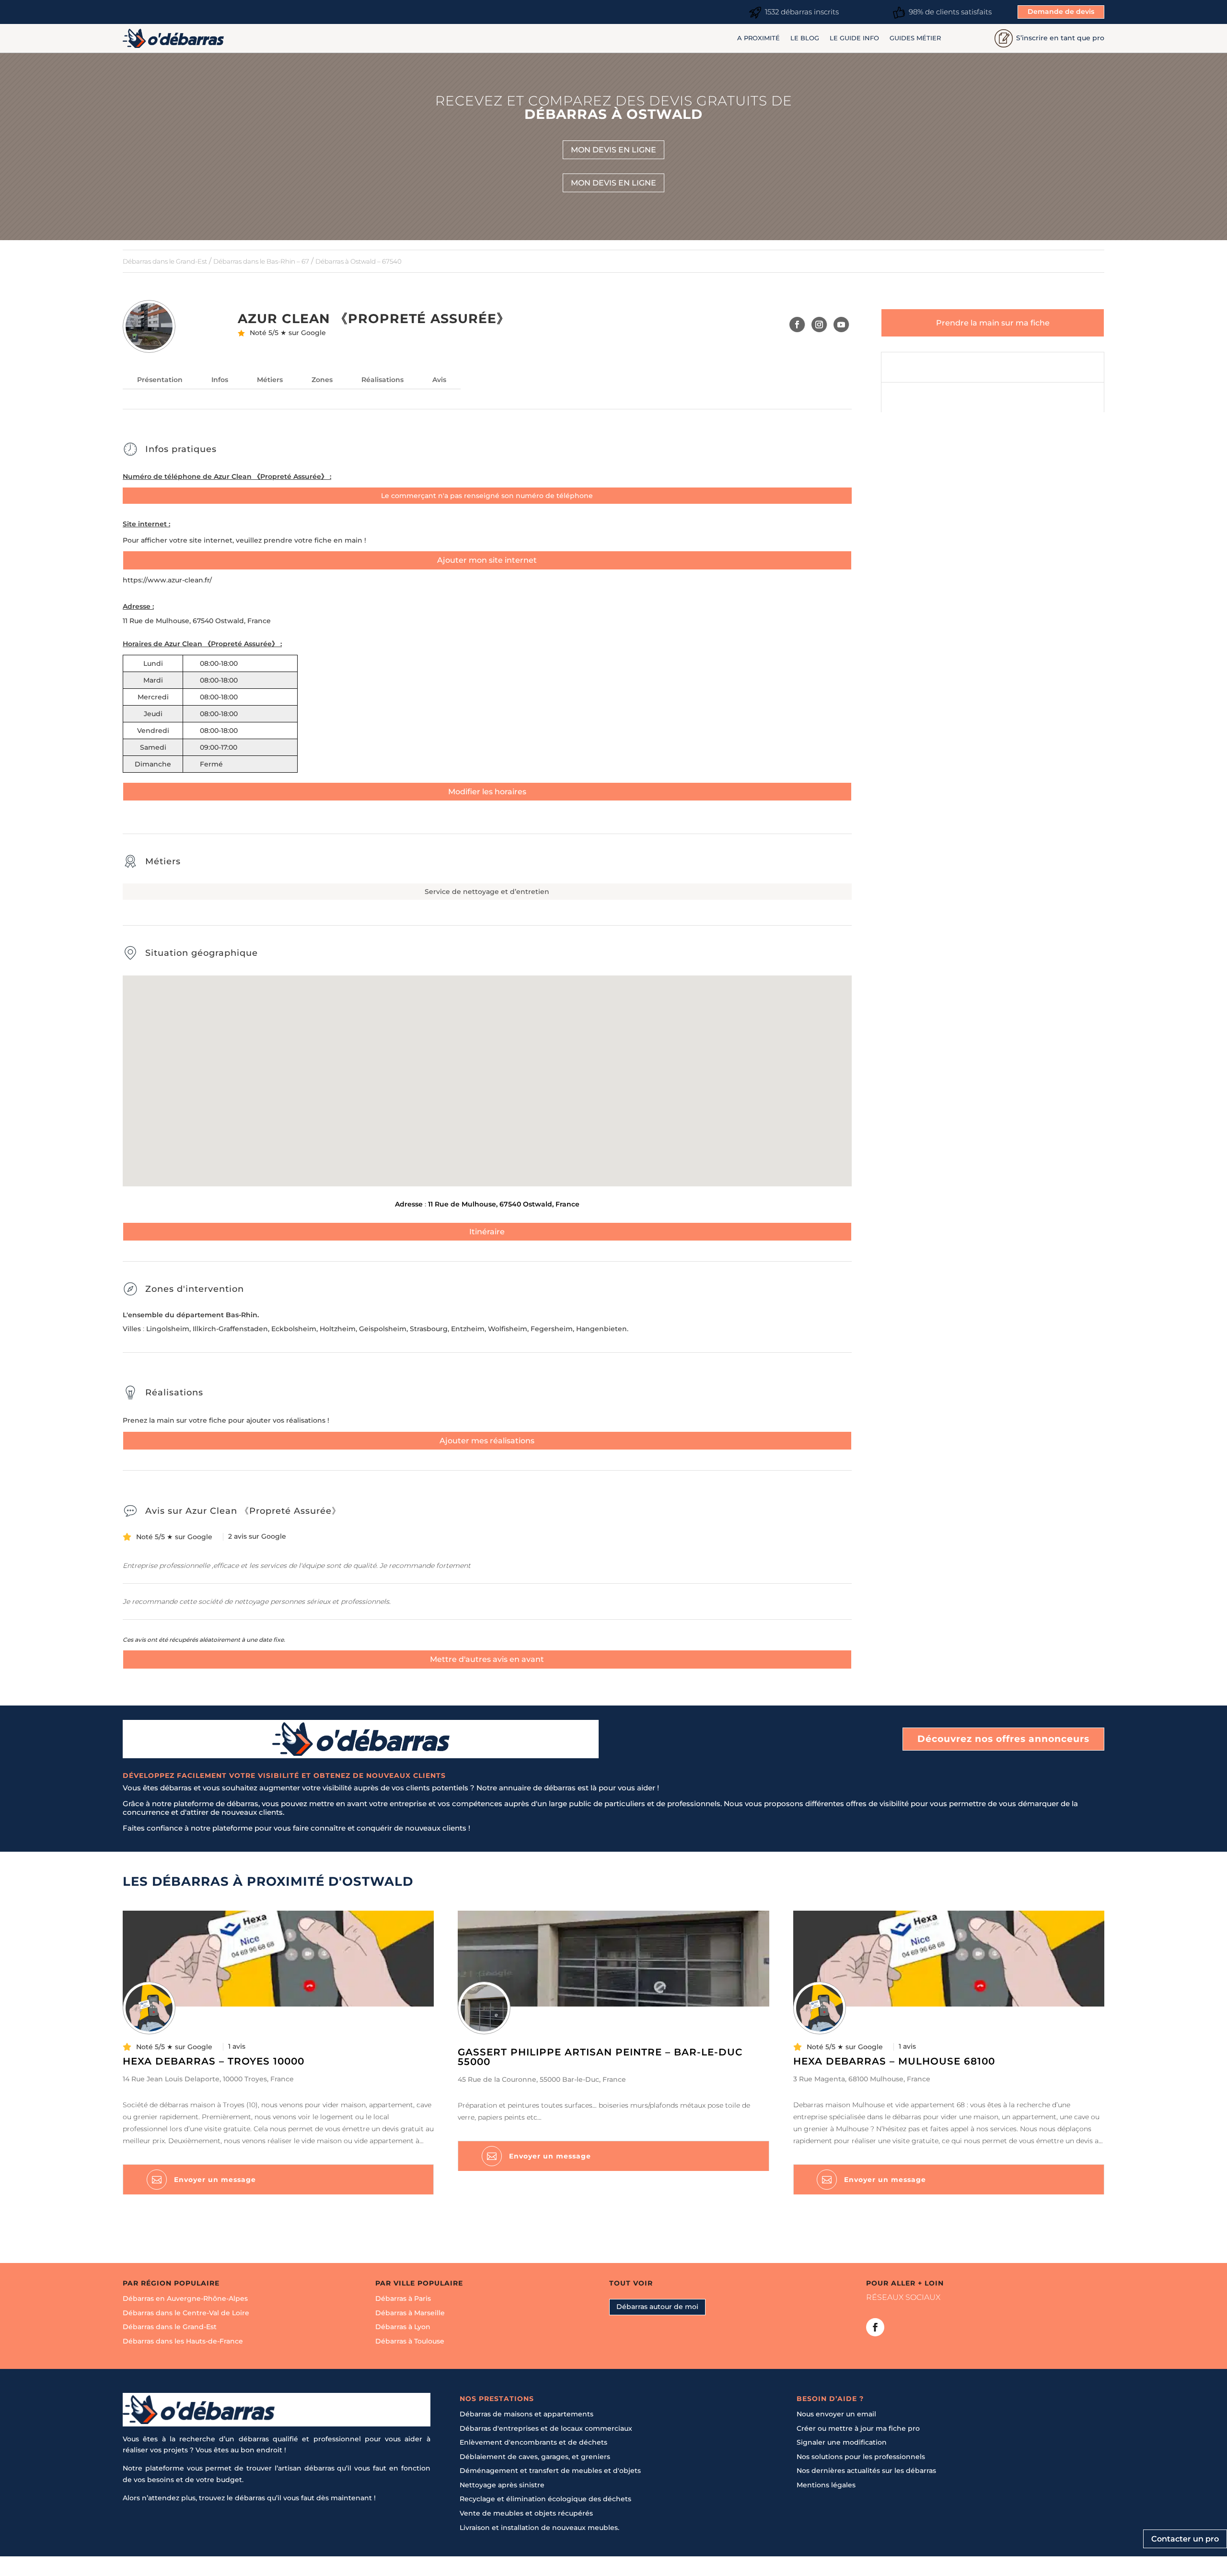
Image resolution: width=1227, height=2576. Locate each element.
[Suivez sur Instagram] (819, 325)
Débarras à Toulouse (410, 2341)
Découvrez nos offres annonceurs (1003, 1739)
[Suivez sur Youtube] (841, 325)
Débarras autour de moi (657, 2307)
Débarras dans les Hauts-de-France (183, 2341)
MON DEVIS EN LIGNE (613, 150)
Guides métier (915, 38)
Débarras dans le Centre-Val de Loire (186, 2313)
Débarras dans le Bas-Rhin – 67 (261, 261)
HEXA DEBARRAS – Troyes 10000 (214, 2061)
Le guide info (854, 38)
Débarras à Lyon (403, 2327)
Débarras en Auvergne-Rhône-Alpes (185, 2298)
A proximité (758, 38)
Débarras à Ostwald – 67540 (359, 261)
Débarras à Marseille (410, 2313)
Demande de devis (1061, 12)
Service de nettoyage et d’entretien (487, 892)
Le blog (805, 38)
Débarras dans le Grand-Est (165, 261)
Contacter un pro (1185, 2539)
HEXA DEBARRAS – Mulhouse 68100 (894, 2061)
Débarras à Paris (403, 2298)
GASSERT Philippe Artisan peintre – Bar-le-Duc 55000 (600, 2057)
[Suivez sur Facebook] (797, 325)
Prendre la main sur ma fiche (993, 323)
